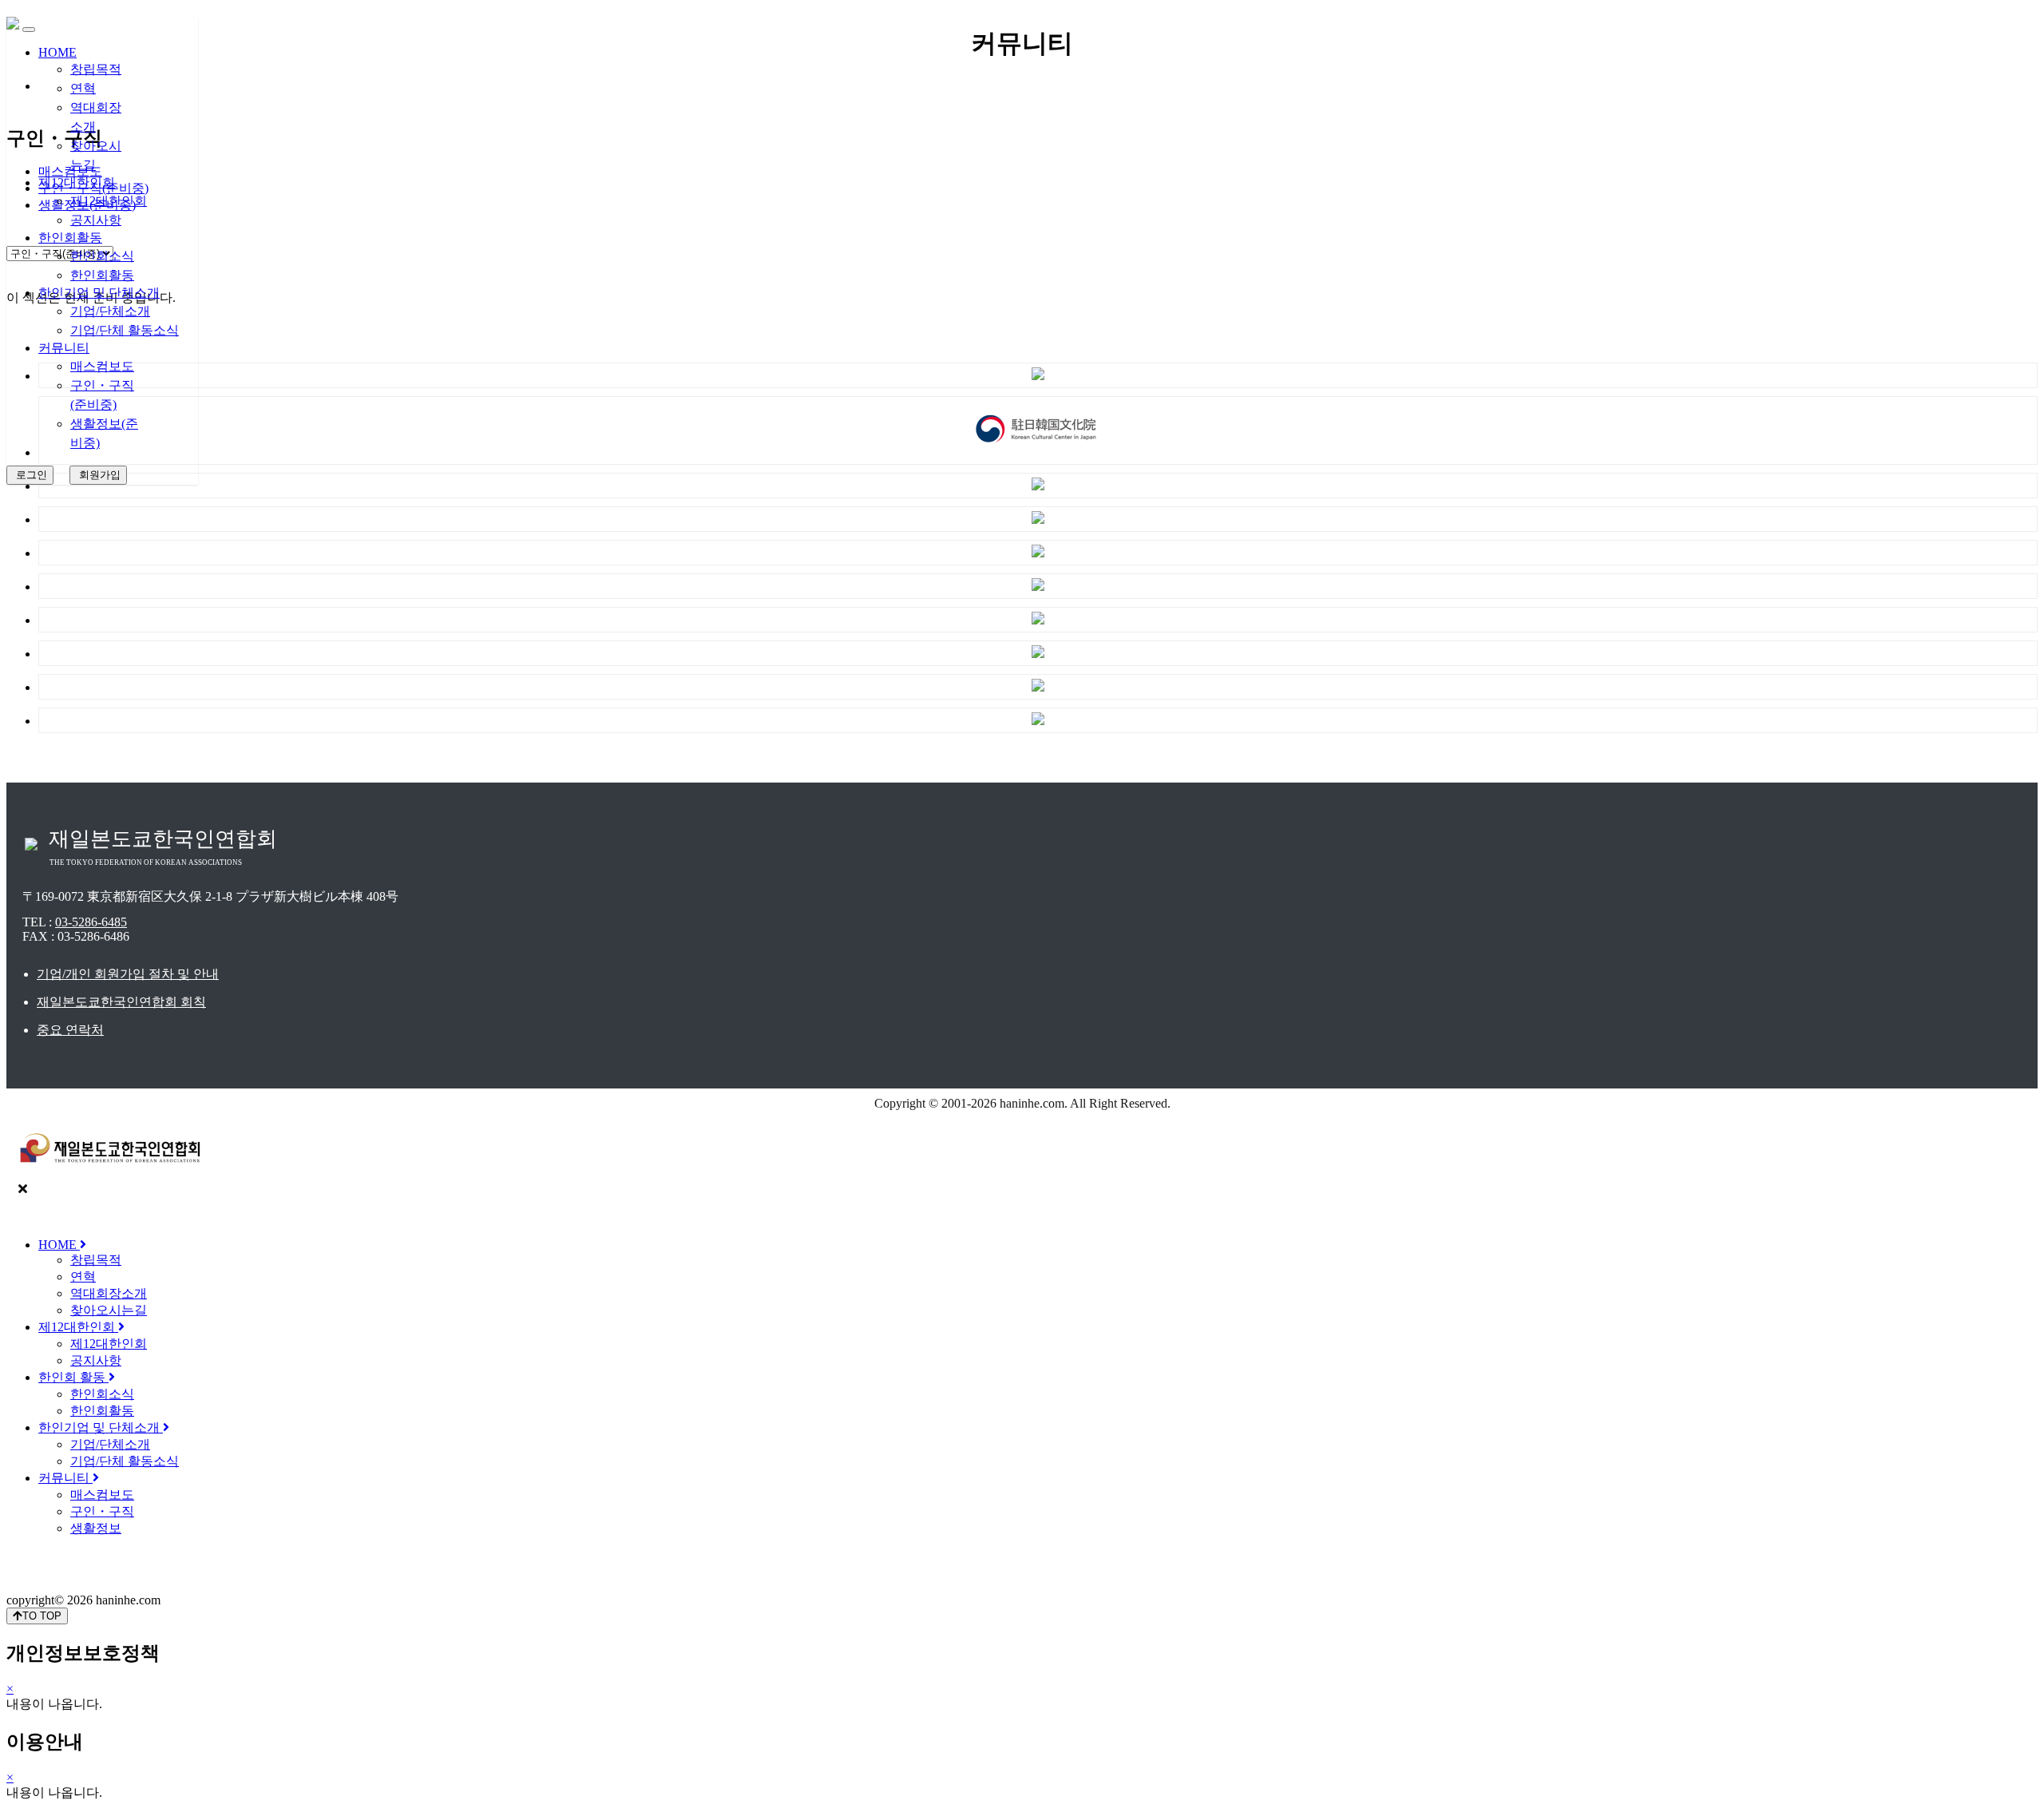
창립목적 (96, 69)
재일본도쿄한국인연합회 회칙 (121, 1002)
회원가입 (98, 475)
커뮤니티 (64, 348)
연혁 (83, 88)
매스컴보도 (102, 366)
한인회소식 (102, 256)
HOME (57, 52)
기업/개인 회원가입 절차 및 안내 (128, 974)
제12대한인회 (77, 182)
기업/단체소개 (110, 311)
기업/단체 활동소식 (125, 330)
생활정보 (96, 1528)
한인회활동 (70, 238)
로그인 (30, 475)
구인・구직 (102, 1511)
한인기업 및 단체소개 (99, 293)
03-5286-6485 (91, 922)
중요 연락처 (70, 1030)
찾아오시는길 (109, 1310)
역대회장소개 (109, 1293)
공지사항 (96, 220)
